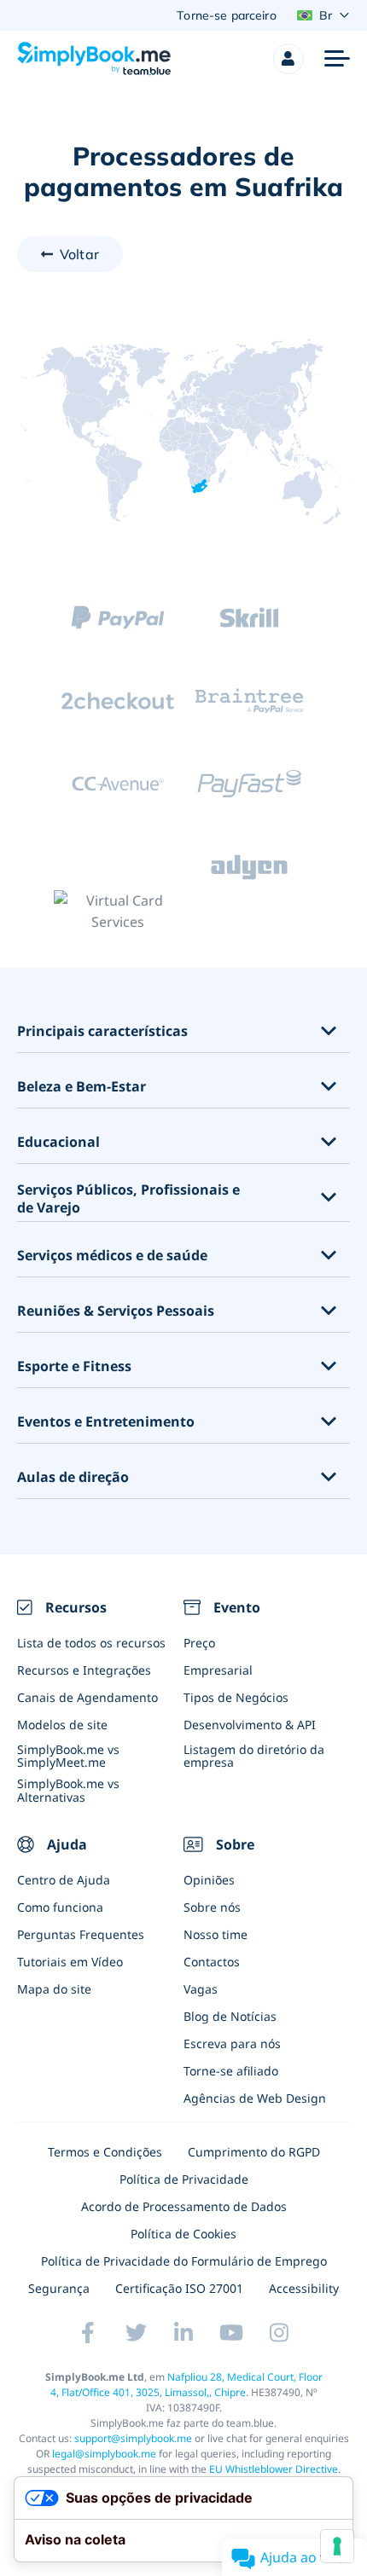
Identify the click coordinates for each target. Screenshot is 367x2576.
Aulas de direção (73, 1477)
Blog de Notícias (230, 2016)
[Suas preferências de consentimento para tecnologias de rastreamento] (337, 2546)
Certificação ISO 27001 (179, 2288)
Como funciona (60, 1907)
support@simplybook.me (133, 2438)
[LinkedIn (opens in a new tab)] (183, 2332)
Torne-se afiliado (231, 2071)
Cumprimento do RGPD (254, 2152)
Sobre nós (212, 1907)
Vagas (201, 1989)
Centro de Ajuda (64, 1880)
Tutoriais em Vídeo (70, 1962)
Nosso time (216, 1934)
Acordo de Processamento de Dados (184, 2206)
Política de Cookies (183, 2234)
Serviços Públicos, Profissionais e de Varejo (128, 1199)
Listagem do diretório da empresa (254, 1756)
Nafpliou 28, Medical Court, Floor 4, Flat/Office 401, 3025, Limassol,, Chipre (186, 2385)
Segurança (59, 2288)
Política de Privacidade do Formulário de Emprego (184, 2261)
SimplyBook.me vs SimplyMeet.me (68, 1756)
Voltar (79, 254)
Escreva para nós (232, 2043)
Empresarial (218, 1670)
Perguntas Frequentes (81, 1934)
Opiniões (209, 1880)
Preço (199, 1643)
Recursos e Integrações (84, 1670)
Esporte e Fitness (74, 1366)
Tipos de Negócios (236, 1697)
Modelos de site (62, 1725)
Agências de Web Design (255, 2098)
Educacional (58, 1142)
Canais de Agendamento (87, 1697)
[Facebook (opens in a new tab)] (88, 2332)
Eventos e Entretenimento (106, 1422)
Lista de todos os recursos (91, 1643)
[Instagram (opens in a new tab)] (279, 2332)
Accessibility (304, 2288)
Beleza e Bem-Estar (82, 1087)
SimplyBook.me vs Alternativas (68, 1790)
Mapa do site (54, 1989)
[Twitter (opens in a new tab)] (136, 2332)
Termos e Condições (105, 2152)
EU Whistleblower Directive (274, 2469)
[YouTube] (231, 2332)
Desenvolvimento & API (250, 1725)
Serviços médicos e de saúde (112, 1256)
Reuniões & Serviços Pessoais (116, 1311)
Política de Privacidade (184, 2179)
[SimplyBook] (94, 59)
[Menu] (337, 59)
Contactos (212, 1962)
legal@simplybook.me (104, 2454)
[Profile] (288, 59)
